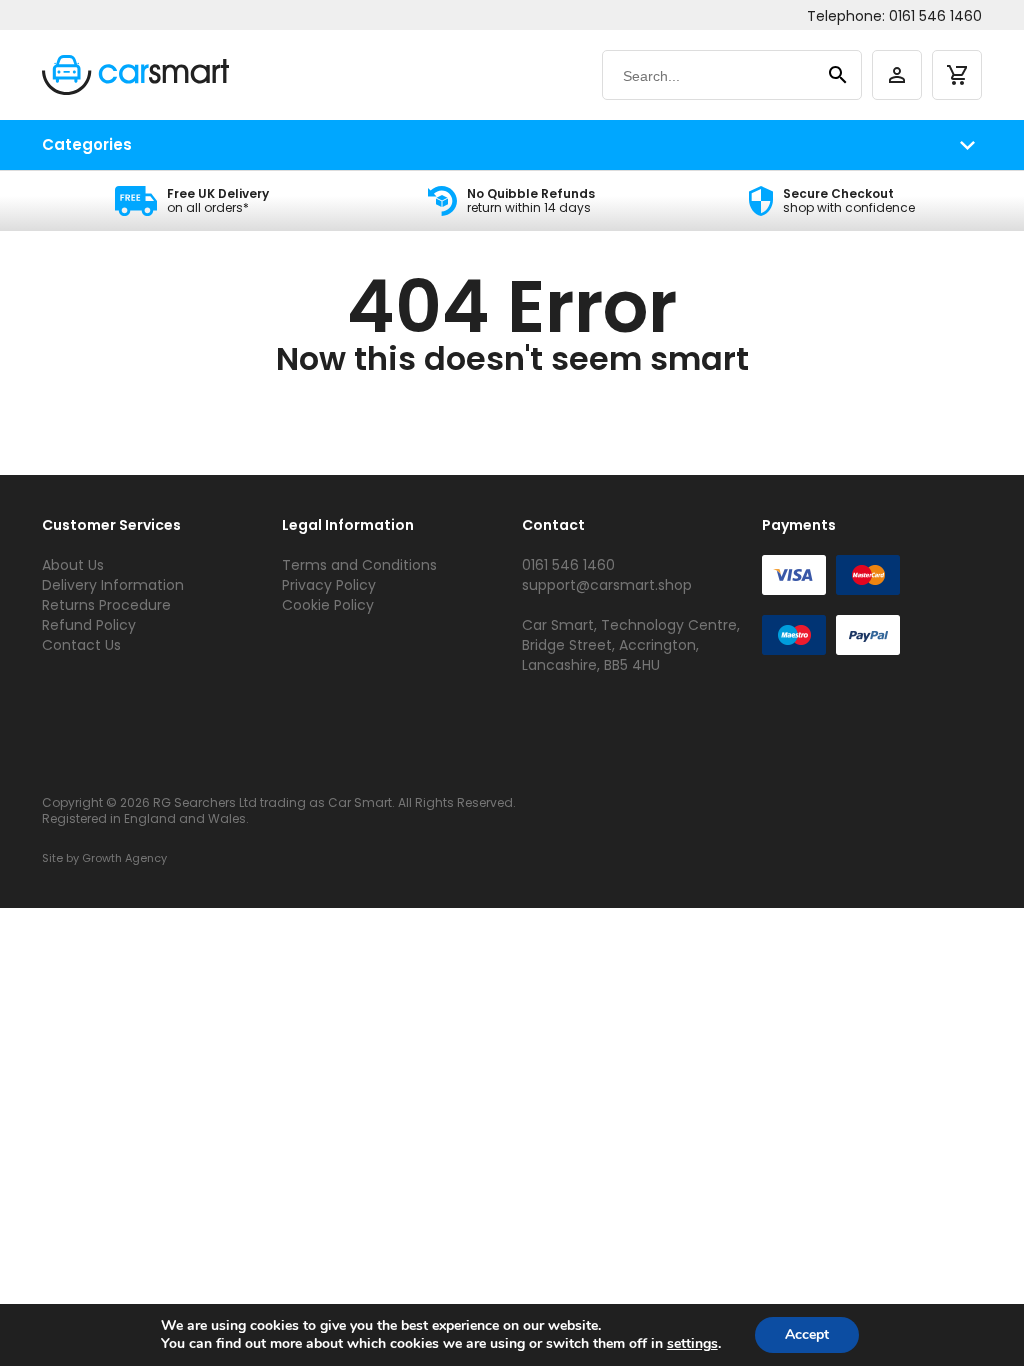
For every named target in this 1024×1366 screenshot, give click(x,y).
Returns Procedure (106, 605)
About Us (73, 565)
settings (692, 1344)
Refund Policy (89, 625)
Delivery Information (113, 585)
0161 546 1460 (935, 16)
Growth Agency (124, 858)
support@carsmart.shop (607, 585)
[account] (897, 75)
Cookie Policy (328, 605)
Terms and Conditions (359, 565)
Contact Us (81, 645)
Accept (807, 1334)
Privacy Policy (329, 585)
